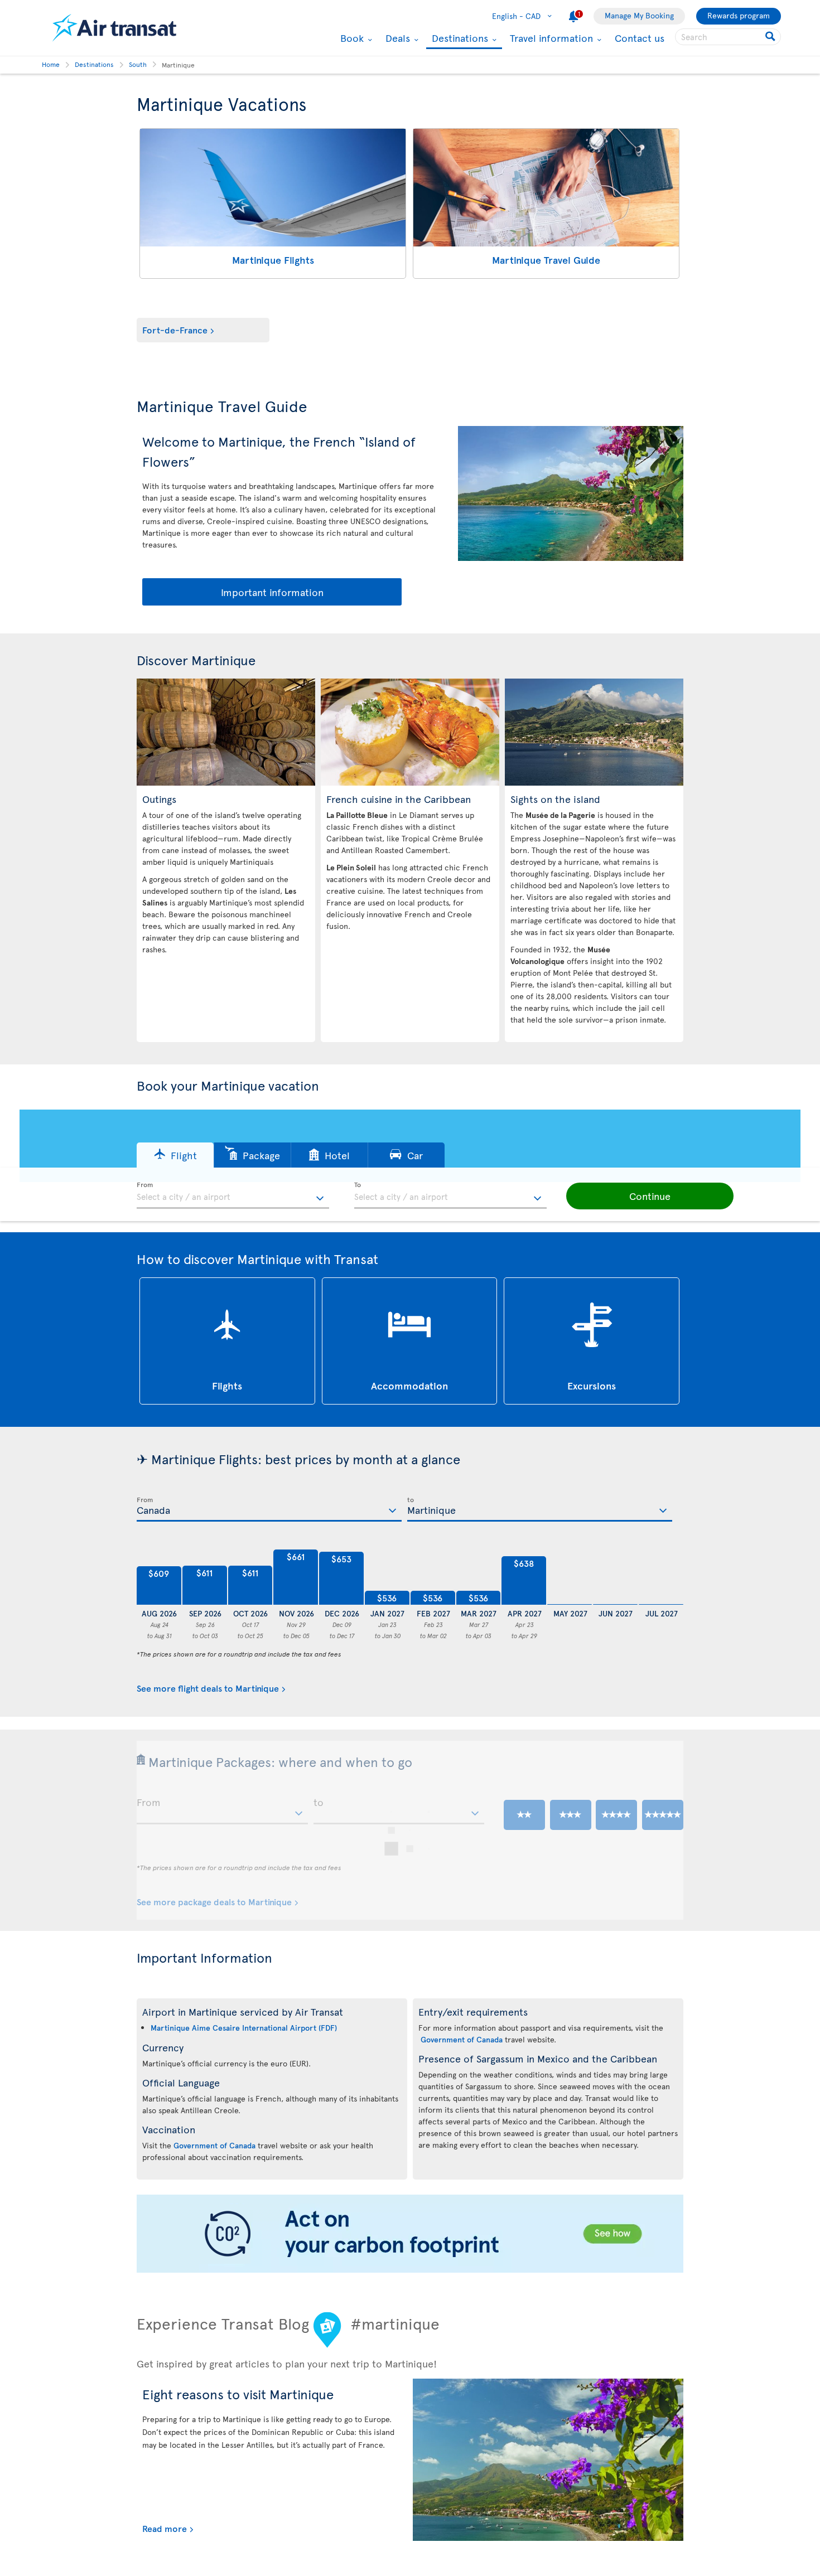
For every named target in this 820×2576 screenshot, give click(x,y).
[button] (175, 1155)
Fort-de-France (175, 330)
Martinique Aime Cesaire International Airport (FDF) (244, 2028)
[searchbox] (728, 37)
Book (351, 38)
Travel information (550, 38)
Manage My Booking (639, 15)
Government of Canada (214, 2145)
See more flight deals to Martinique (208, 1688)
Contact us (640, 38)
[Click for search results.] (771, 37)
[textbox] (233, 1195)
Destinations (459, 39)
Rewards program (739, 15)
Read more (165, 2528)
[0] (570, 1577)
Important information (272, 592)
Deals (396, 38)
